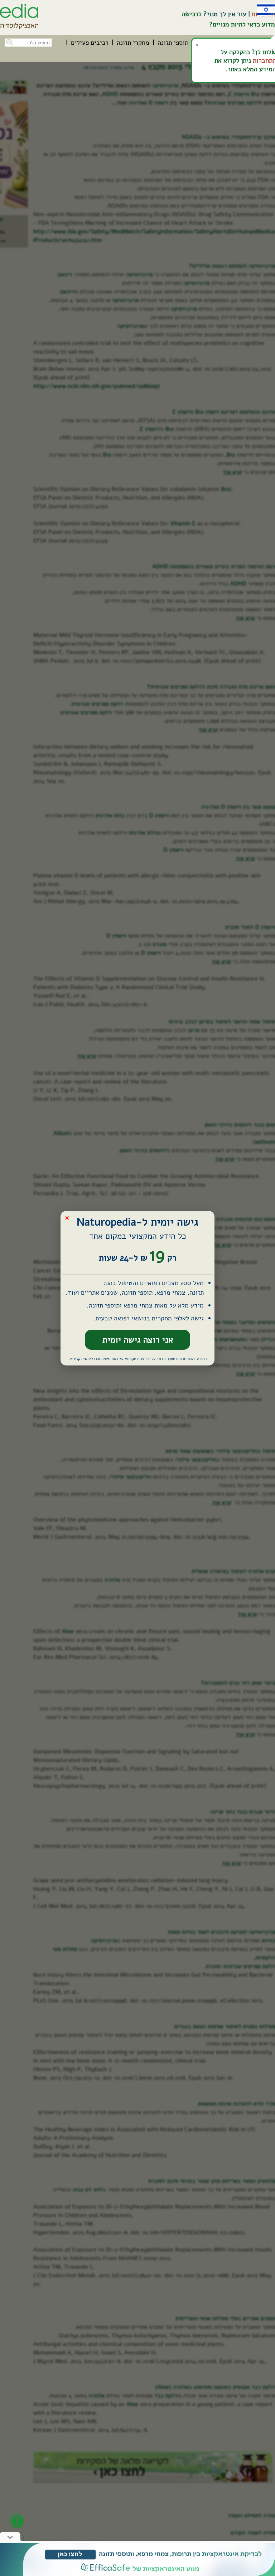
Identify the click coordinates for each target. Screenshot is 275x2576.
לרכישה (192, 14)
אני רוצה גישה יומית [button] (138, 1340)
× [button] (67, 1218)
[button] (9, 42)
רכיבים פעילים (90, 43)
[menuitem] (173, 43)
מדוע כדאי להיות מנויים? (242, 24)
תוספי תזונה (173, 43)
